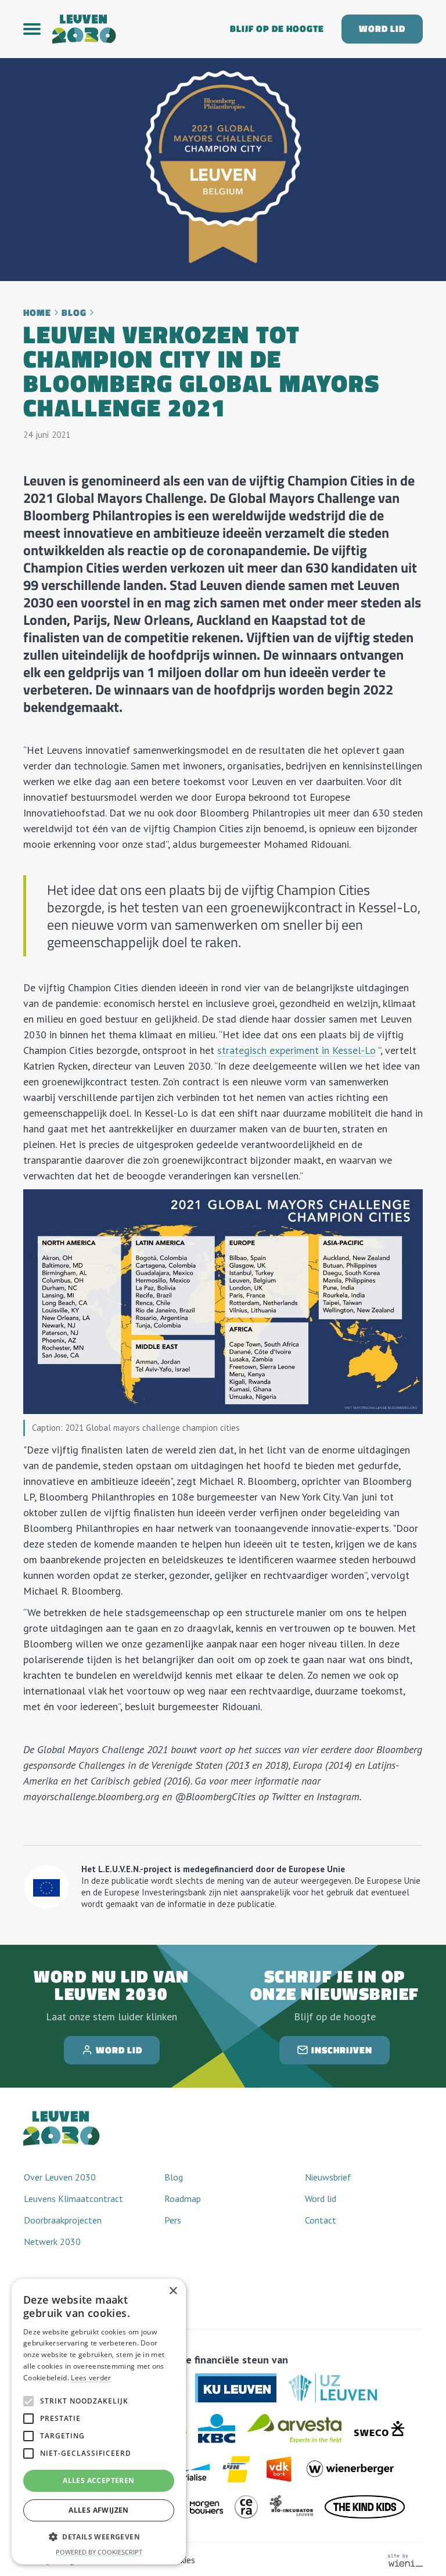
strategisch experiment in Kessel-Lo (296, 1050)
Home (37, 313)
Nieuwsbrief (328, 2177)
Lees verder (91, 2378)
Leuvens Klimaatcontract (73, 2199)
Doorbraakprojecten (63, 2220)
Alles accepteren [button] (98, 2480)
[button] (38, 29)
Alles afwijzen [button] (99, 2510)
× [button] (173, 2291)
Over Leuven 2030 (60, 2177)
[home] (132, 29)
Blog (74, 313)
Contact (321, 2220)
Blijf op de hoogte (277, 29)
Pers (173, 2220)
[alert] (99, 2422)
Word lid (382, 29)
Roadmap (183, 2199)
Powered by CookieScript (99, 2552)
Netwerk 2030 (52, 2242)
